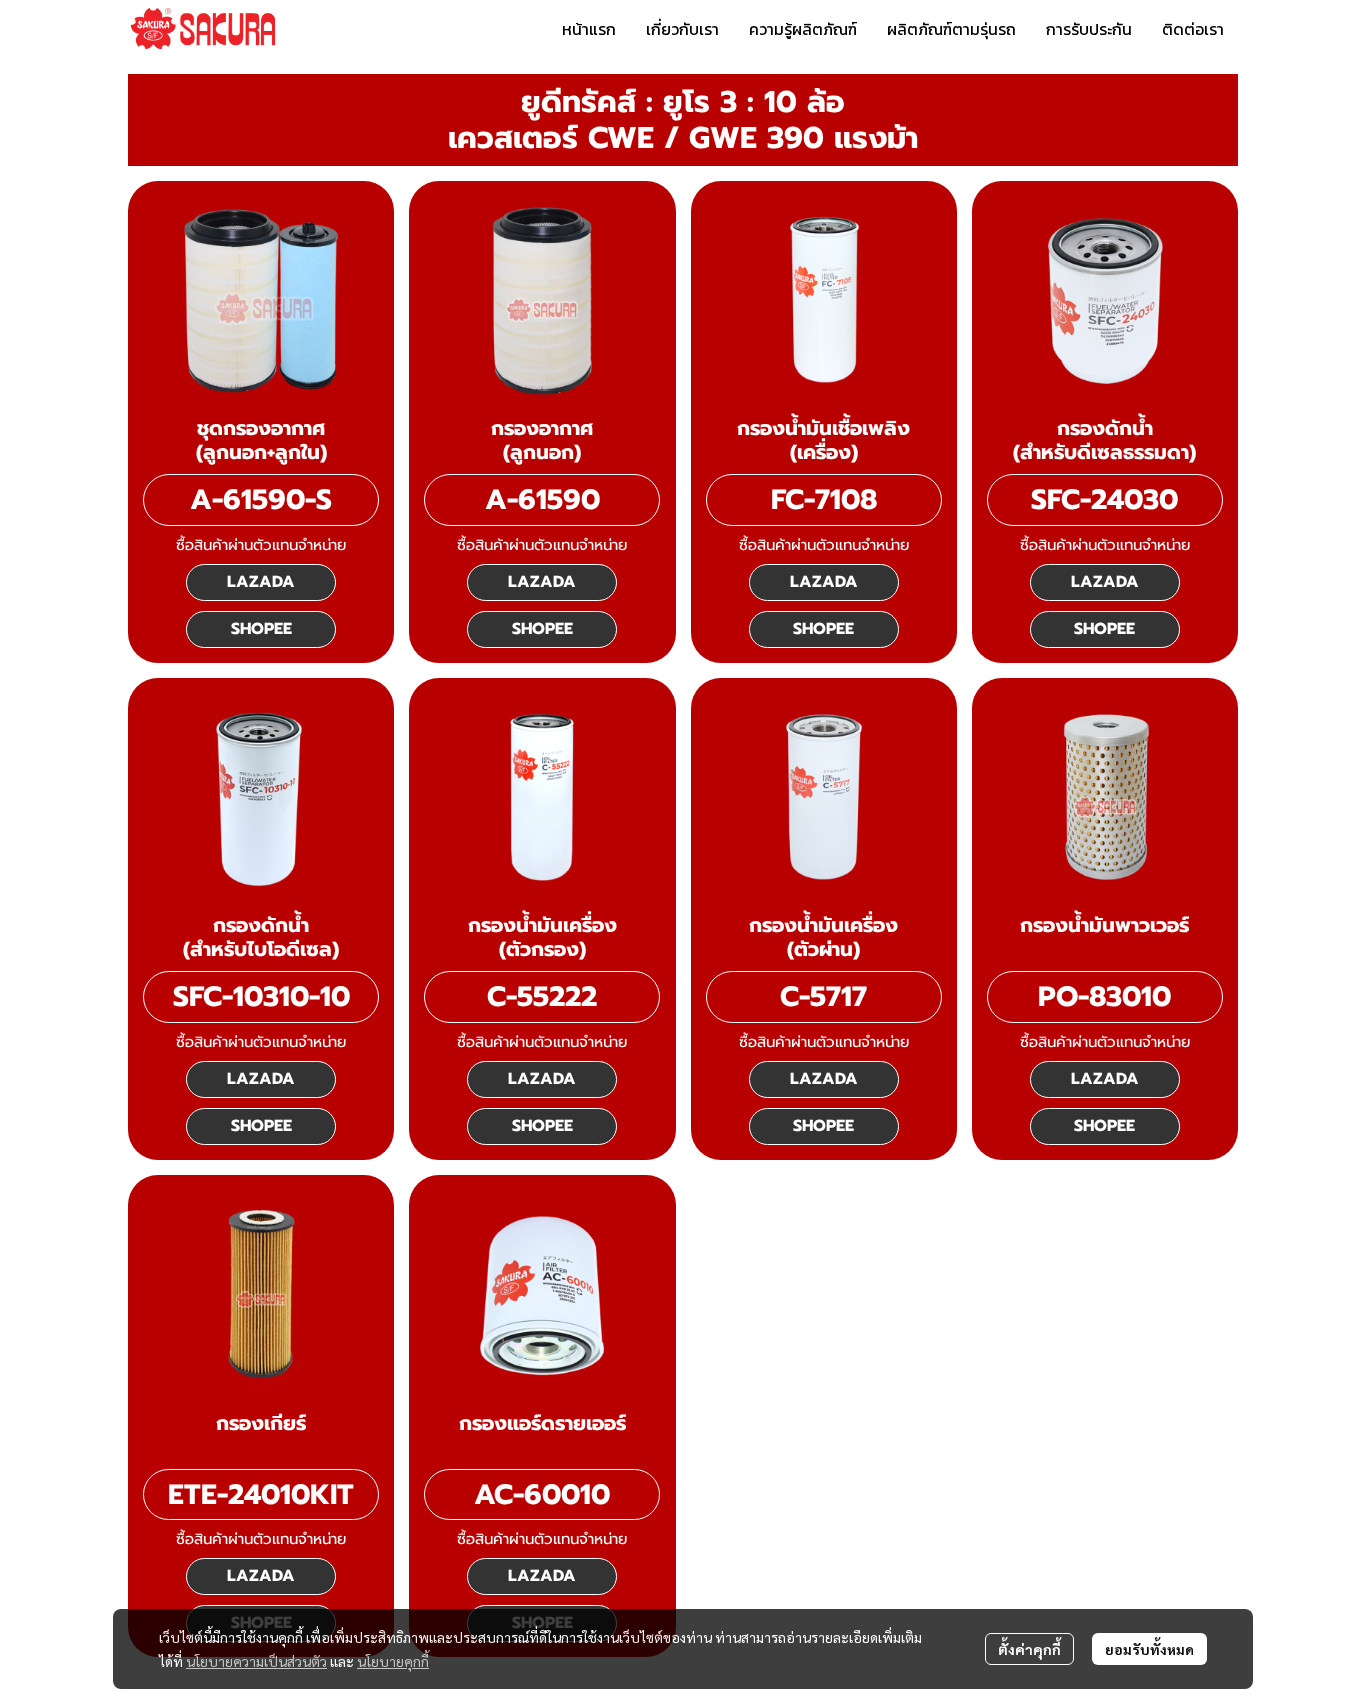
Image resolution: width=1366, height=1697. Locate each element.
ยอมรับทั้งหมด (1149, 1649)
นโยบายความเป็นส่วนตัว (256, 1661)
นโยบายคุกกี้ (393, 1661)
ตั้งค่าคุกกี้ (1029, 1649)
